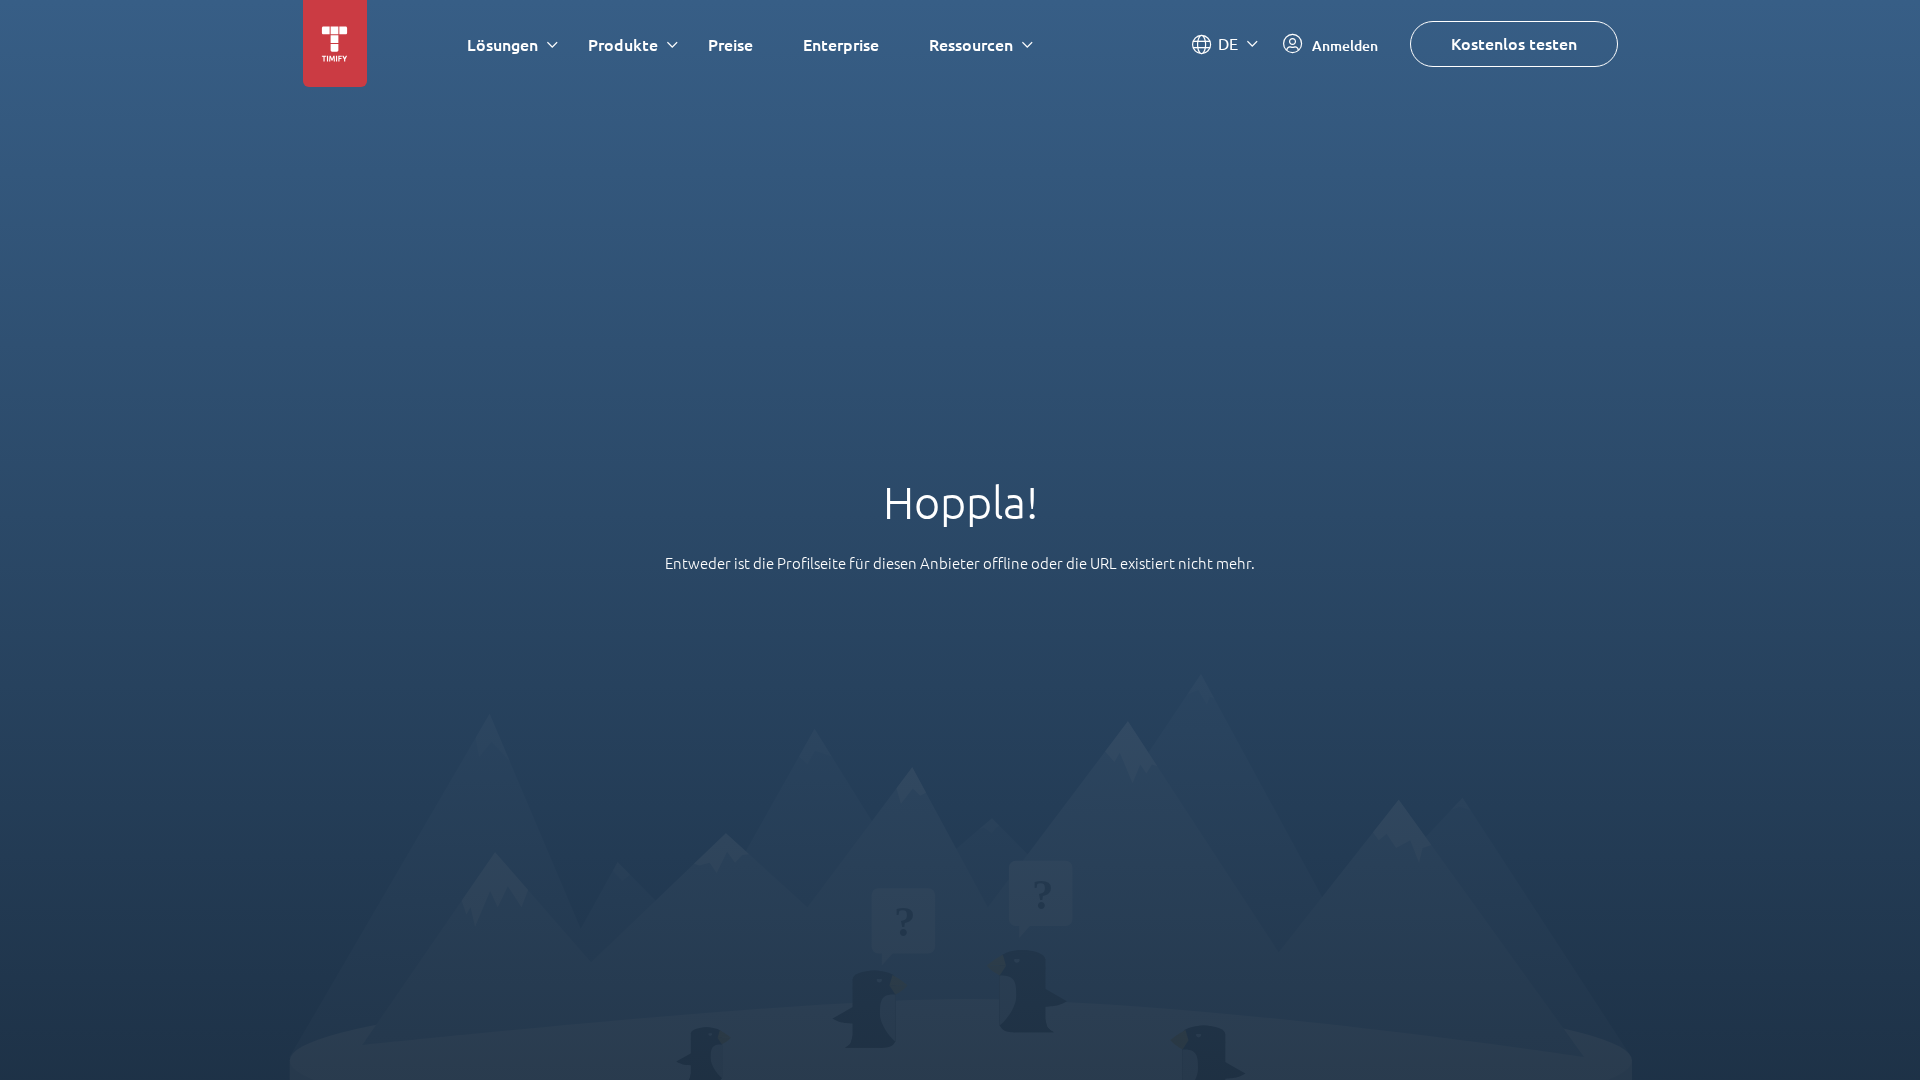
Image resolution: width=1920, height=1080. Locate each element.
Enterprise (841, 44)
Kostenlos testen (1514, 43)
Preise (730, 44)
